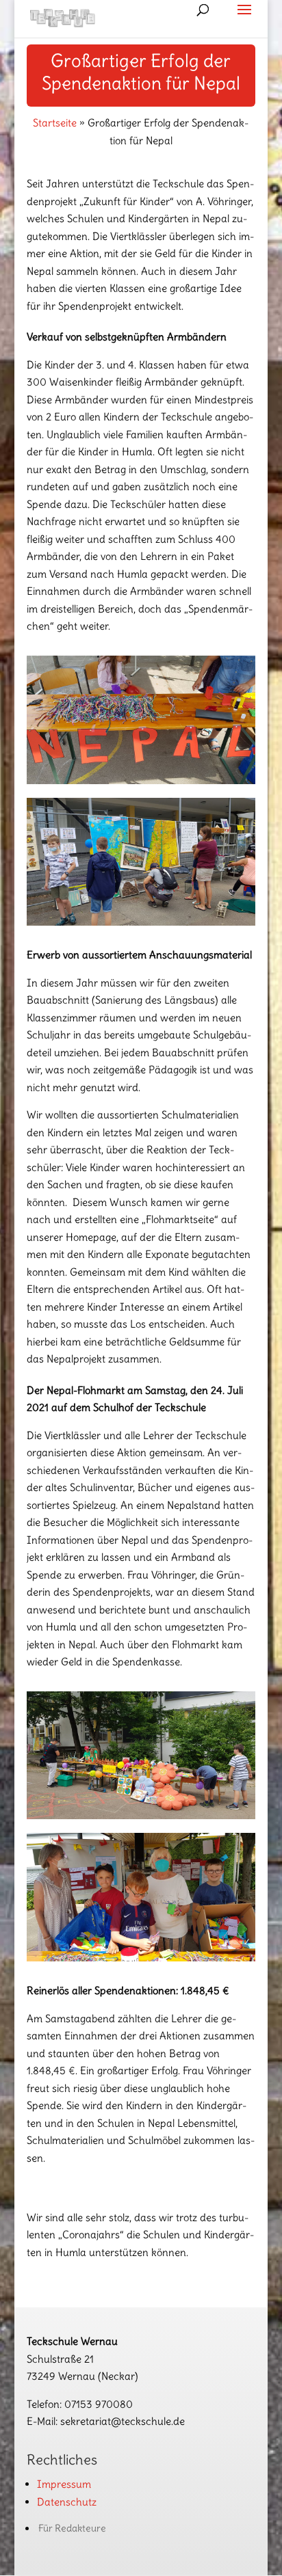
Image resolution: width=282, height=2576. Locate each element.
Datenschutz (67, 2502)
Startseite (55, 123)
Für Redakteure (72, 2528)
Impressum (64, 2484)
